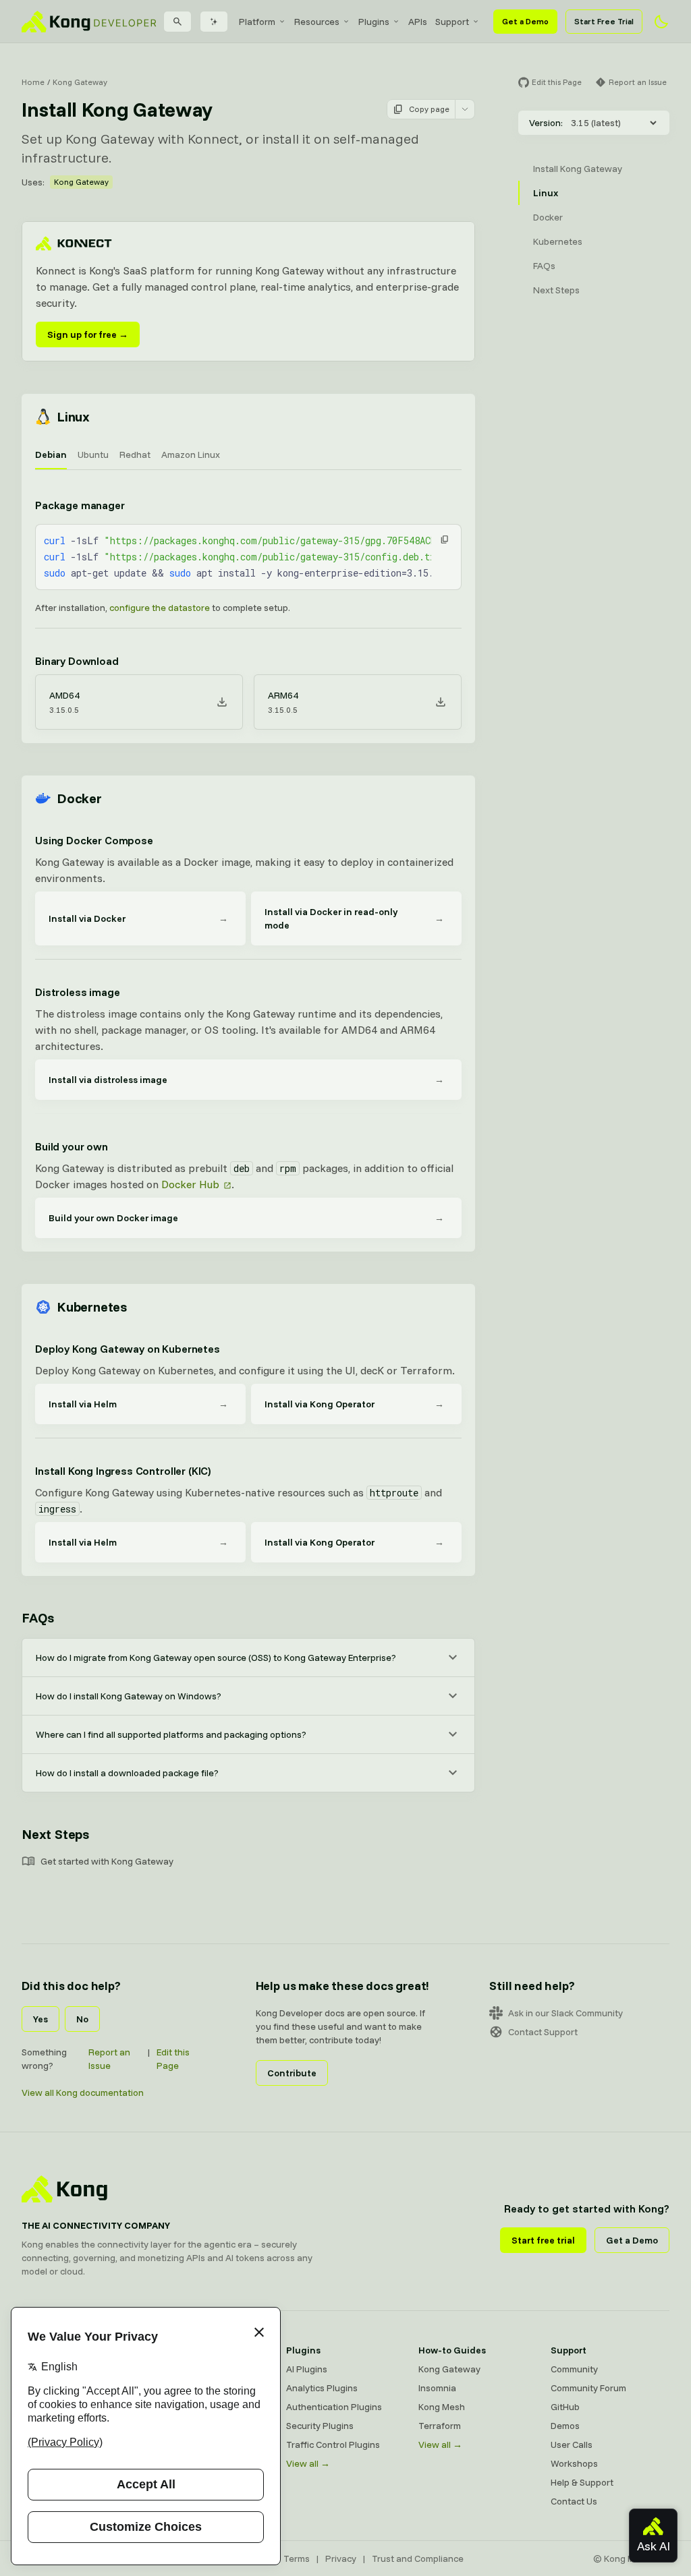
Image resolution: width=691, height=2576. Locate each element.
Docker (79, 798)
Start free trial (543, 2240)
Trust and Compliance (418, 2558)
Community (574, 2369)
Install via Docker (138, 918)
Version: (546, 123)
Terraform (440, 2426)
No (82, 2019)
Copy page (429, 109)
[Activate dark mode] (661, 22)
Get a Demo (525, 21)
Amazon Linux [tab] (191, 455)
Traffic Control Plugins (333, 2445)
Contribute (292, 2073)
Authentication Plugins (334, 2407)
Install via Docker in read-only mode (354, 918)
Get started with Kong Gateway (107, 1861)
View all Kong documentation (83, 2092)
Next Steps (55, 1834)
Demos (565, 2426)
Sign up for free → (88, 334)
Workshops (574, 2463)
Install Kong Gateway (578, 169)
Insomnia (437, 2388)
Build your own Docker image (246, 1218)
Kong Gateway (80, 82)
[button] (445, 539)
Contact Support (543, 2032)
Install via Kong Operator (354, 1404)
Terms (297, 2558)
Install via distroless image (246, 1080)
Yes (40, 2019)
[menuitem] (262, 22)
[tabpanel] (248, 608)
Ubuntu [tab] (93, 455)
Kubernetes (92, 1307)
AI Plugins (307, 2369)
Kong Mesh (442, 2407)
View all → (308, 2463)
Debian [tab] (51, 455)
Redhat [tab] (135, 455)
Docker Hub (190, 1184)
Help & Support (582, 2482)
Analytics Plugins (322, 2388)
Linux (73, 416)
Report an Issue (109, 2059)
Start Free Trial (604, 21)
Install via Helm (138, 1404)
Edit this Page (173, 2059)
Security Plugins (320, 2426)
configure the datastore (160, 608)
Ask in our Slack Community (565, 2013)
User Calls (572, 2445)
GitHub (565, 2407)
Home (33, 82)
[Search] (177, 22)
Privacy (341, 2558)
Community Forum (588, 2388)
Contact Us (574, 2501)
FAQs (38, 1617)
